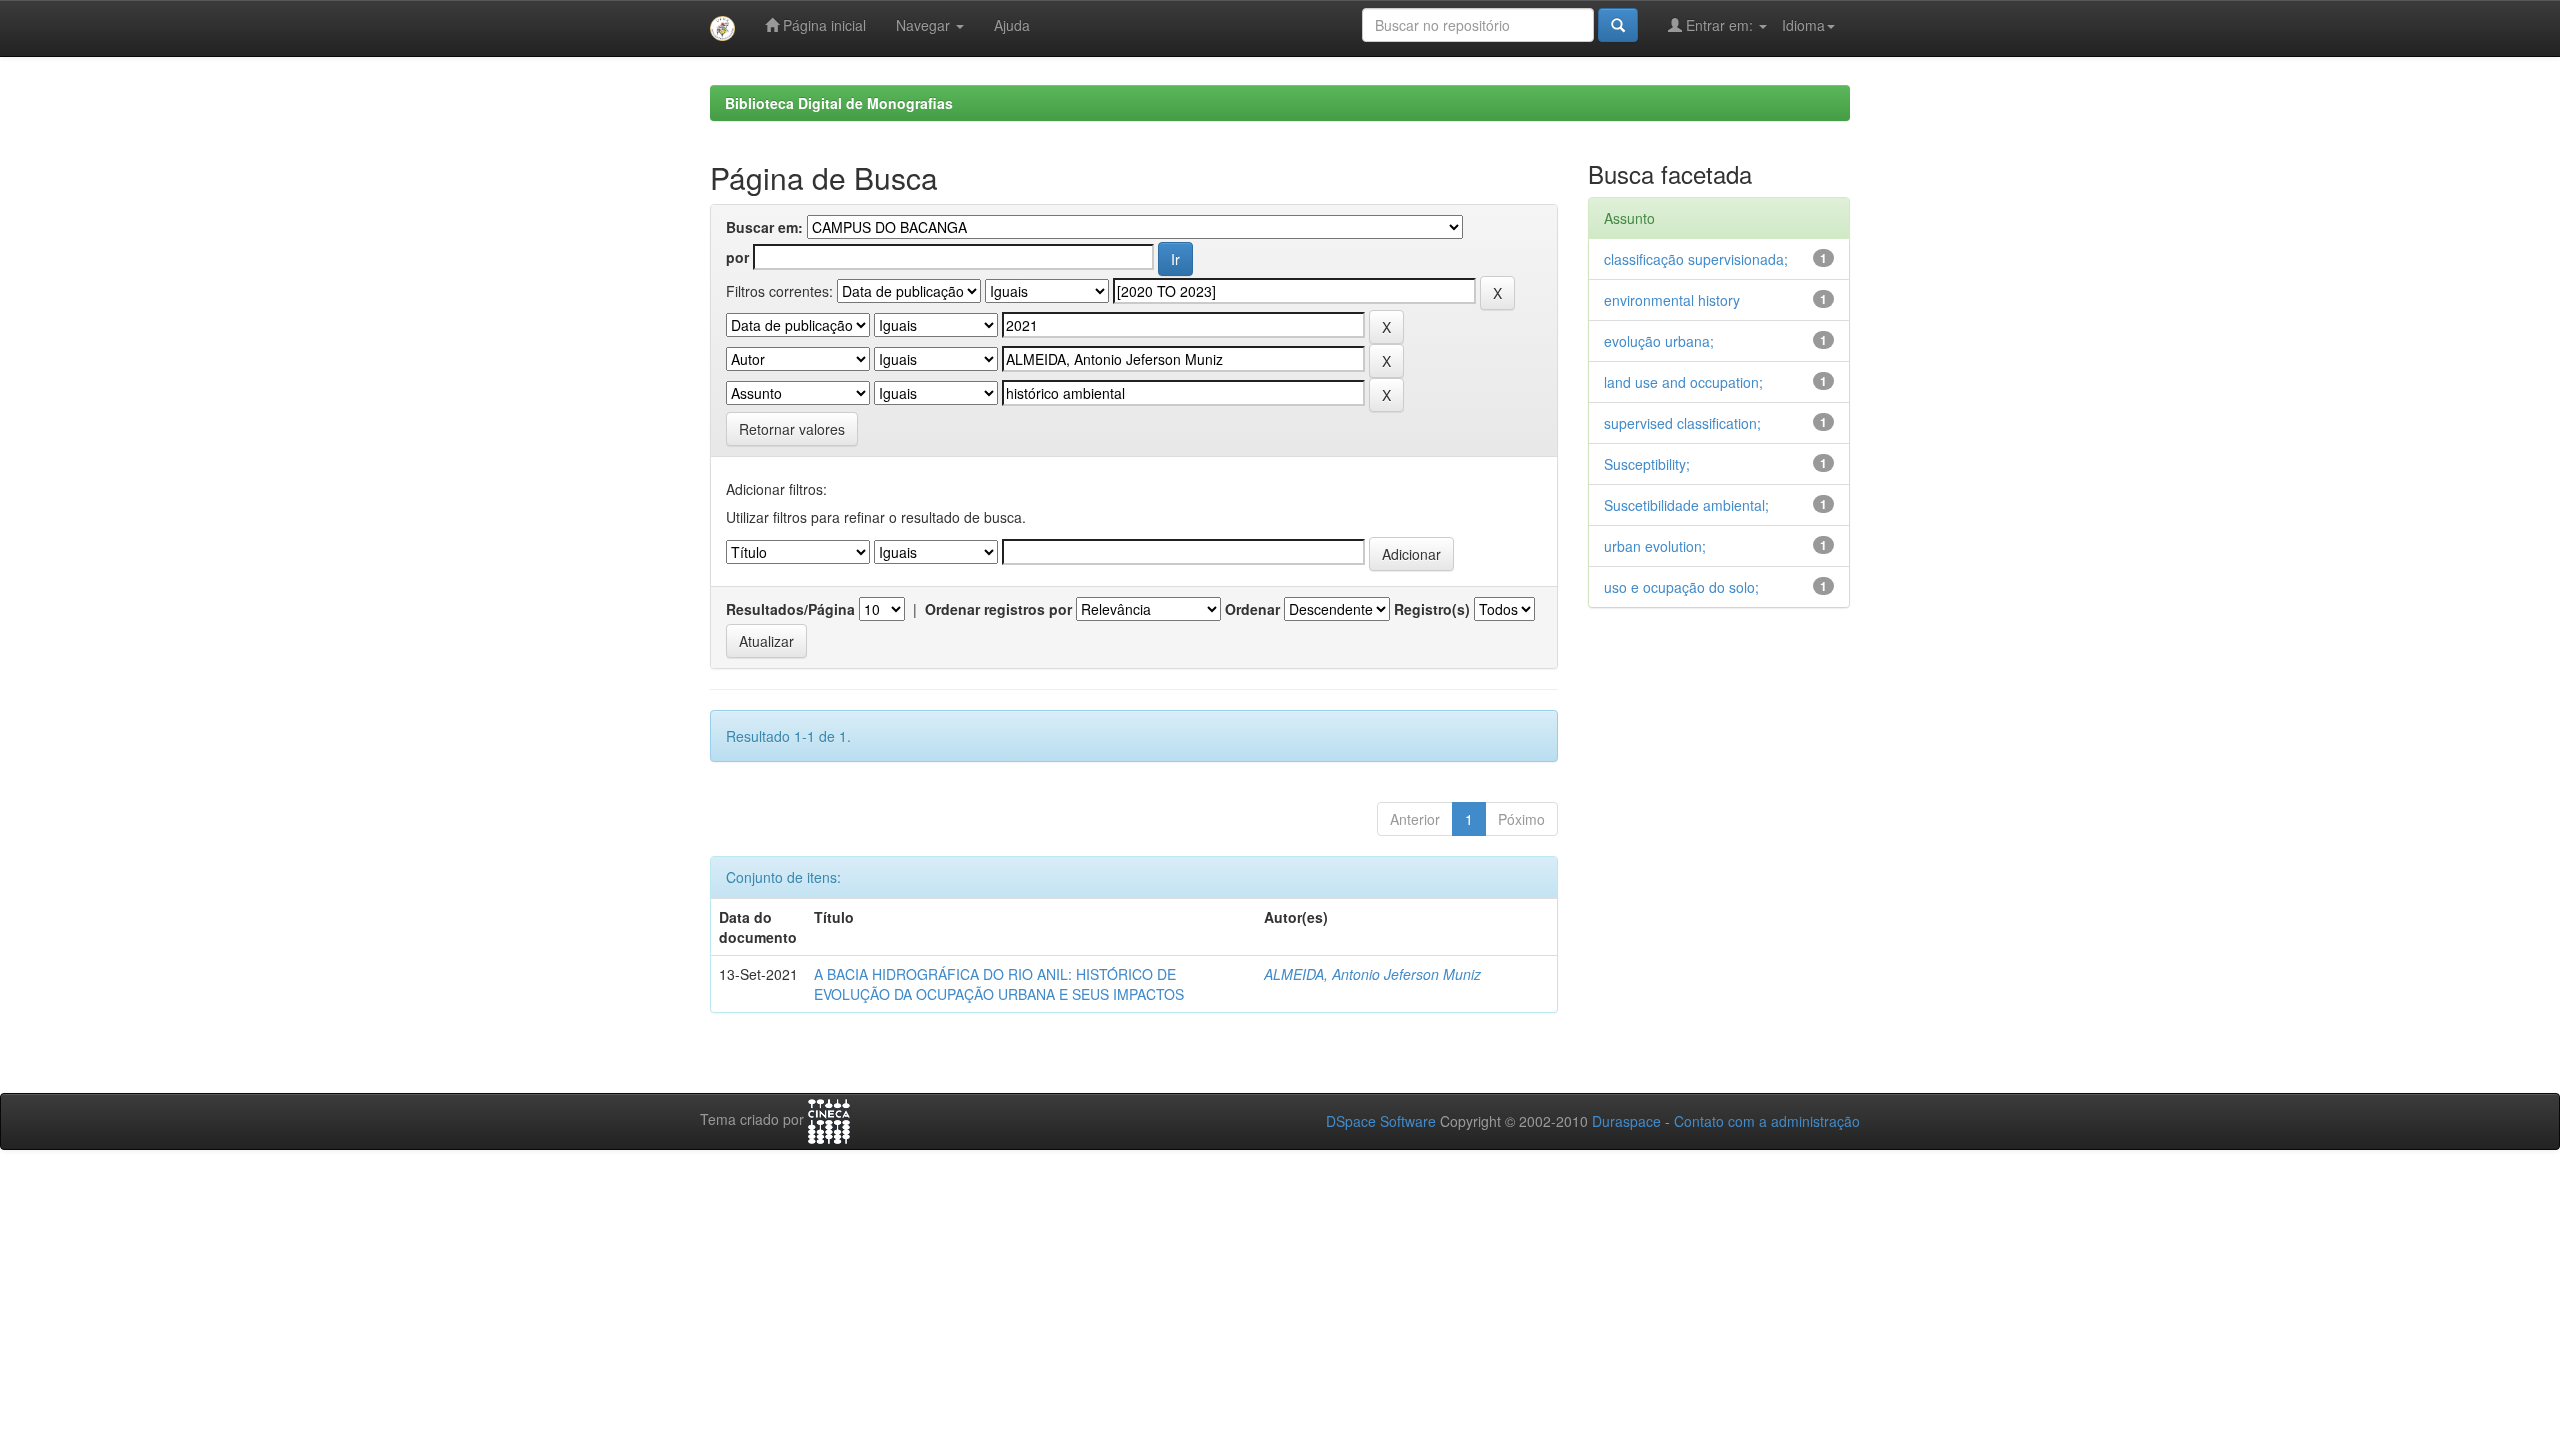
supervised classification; (1682, 423)
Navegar (925, 25)
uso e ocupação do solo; (1681, 587)
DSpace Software (1381, 1121)
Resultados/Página (790, 609)
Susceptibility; (1647, 464)
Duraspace (1626, 1121)
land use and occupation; (1683, 382)
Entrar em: (1719, 25)
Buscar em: (764, 227)
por (737, 257)
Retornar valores (792, 429)
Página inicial (822, 25)
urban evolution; (1655, 546)
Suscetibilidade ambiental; (1686, 505)
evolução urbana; (1659, 341)
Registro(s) (1432, 609)
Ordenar (1252, 609)
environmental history (1672, 300)
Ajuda (1012, 25)
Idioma (1803, 25)
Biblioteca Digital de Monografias (839, 103)
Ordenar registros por (998, 609)
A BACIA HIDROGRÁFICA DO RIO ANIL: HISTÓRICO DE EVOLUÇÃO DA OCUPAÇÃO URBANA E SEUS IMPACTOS (999, 984)
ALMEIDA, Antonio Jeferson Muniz (1372, 974)
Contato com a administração (1767, 1121)
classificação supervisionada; (1696, 259)
